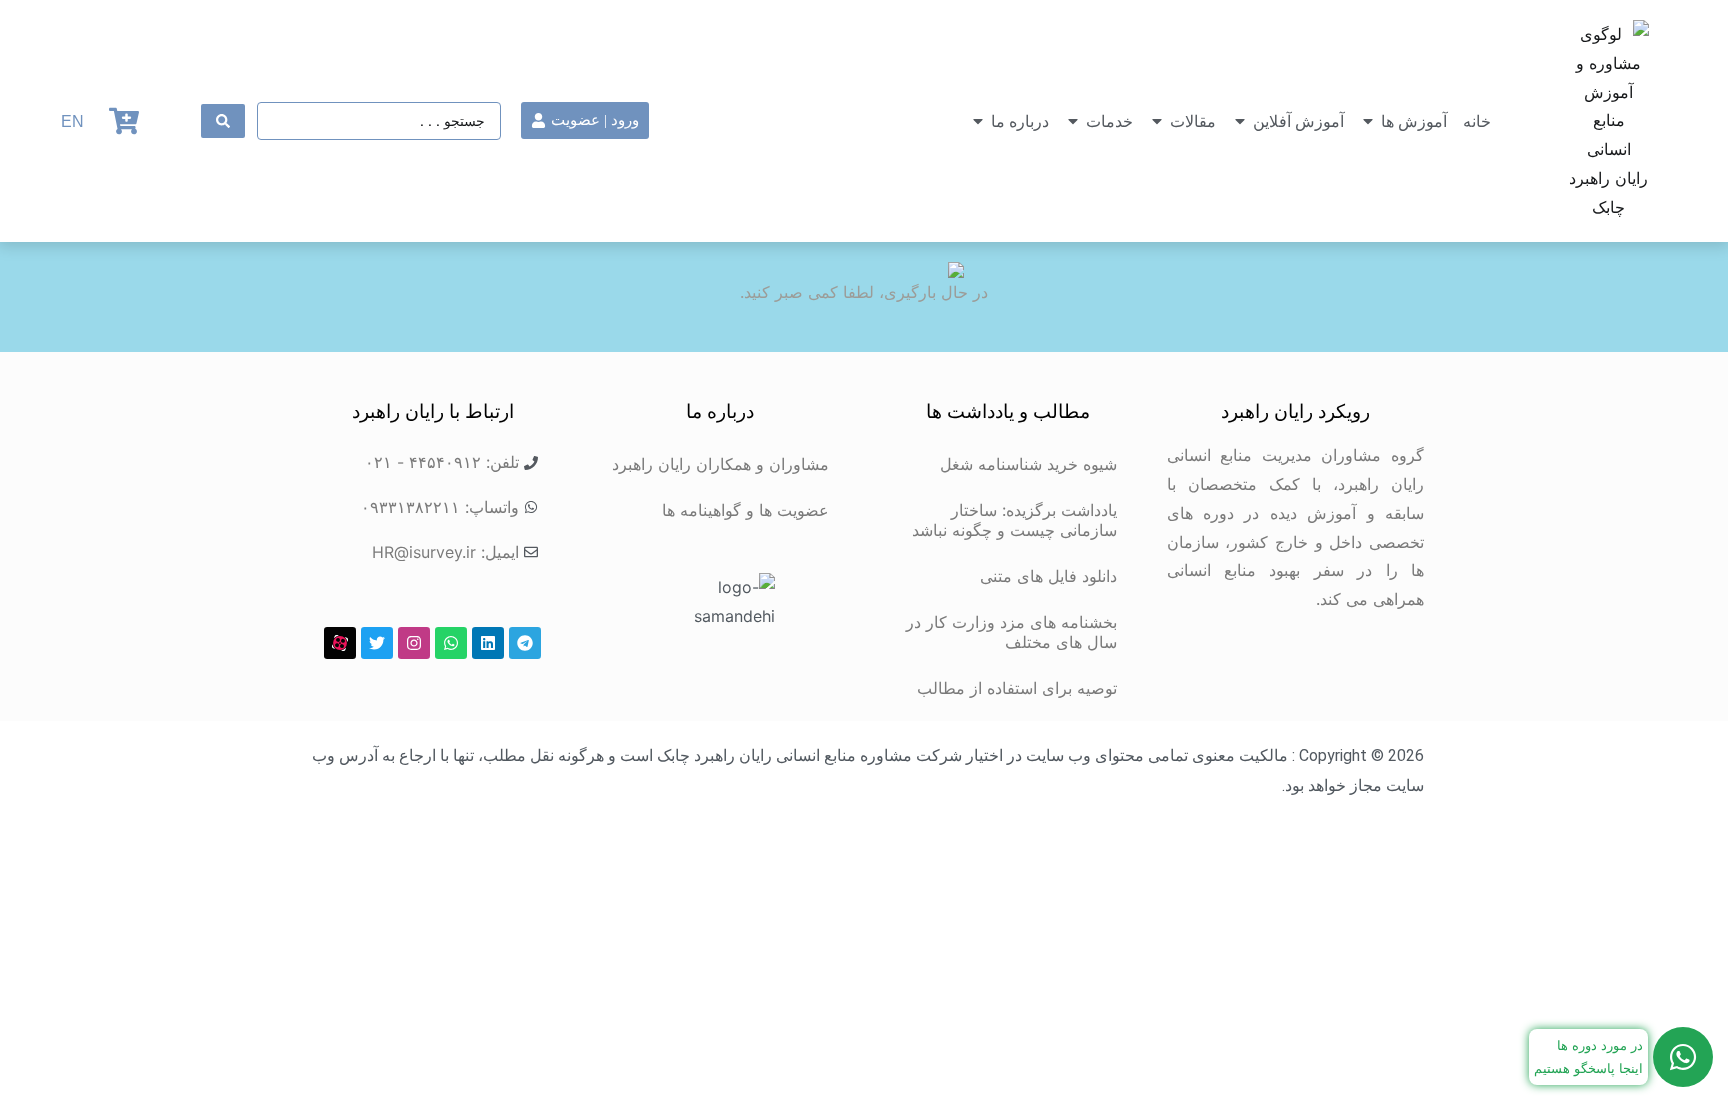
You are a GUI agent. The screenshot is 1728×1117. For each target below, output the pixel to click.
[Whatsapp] (451, 643)
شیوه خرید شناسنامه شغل (1028, 464)
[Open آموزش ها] (1368, 121)
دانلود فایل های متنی (1048, 576)
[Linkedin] (488, 643)
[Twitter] (377, 643)
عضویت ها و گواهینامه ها (745, 510)
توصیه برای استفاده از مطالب (1017, 688)
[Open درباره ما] (978, 121)
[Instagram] (414, 643)
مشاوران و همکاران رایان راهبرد (720, 464)
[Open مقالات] (1157, 121)
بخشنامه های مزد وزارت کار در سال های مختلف (1011, 632)
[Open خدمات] (1073, 121)
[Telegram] (525, 643)
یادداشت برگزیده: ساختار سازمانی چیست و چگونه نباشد (1014, 520)
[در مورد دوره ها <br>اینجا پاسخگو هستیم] (1683, 1057)
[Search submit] (223, 121)
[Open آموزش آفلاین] (1240, 121)
